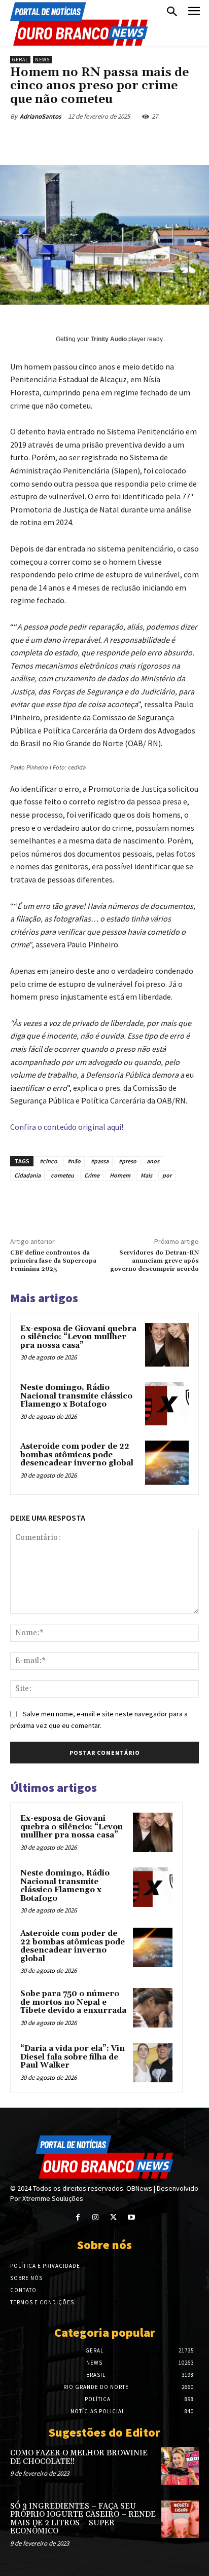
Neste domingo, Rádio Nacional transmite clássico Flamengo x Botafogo (76, 1396)
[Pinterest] (99, 140)
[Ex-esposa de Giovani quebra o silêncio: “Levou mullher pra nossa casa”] (167, 1345)
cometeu (62, 1175)
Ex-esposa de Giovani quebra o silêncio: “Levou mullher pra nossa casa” (78, 1337)
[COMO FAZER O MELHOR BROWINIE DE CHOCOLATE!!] (180, 2466)
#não (74, 1161)
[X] (76, 140)
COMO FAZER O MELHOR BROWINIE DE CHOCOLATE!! (79, 2457)
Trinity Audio (109, 339)
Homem (120, 1175)
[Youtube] (131, 2217)
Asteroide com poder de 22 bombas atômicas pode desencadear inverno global (77, 1455)
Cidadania (27, 1175)
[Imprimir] (169, 140)
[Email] (146, 140)
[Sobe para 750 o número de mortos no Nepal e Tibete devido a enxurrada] (153, 2008)
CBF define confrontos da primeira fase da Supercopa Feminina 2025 (53, 1261)
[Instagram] (96, 2217)
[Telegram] (192, 140)
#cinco (48, 1161)
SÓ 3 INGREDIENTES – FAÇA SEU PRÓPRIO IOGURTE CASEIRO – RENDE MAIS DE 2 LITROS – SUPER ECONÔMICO (83, 2519)
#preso (128, 1161)
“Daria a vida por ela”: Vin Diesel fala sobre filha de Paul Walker (73, 2057)
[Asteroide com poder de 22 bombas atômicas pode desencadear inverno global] (167, 1462)
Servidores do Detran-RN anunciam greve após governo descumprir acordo (154, 1261)
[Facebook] (52, 140)
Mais (146, 1175)
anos (153, 1161)
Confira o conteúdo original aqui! (67, 1127)
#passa (100, 1161)
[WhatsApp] (122, 140)
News (42, 60)
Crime (92, 1175)
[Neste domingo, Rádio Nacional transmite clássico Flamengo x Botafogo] (167, 1404)
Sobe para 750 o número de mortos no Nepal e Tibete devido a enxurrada (73, 2002)
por (167, 1175)
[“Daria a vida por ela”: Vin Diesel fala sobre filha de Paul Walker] (153, 2063)
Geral (20, 60)
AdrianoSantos (41, 116)
